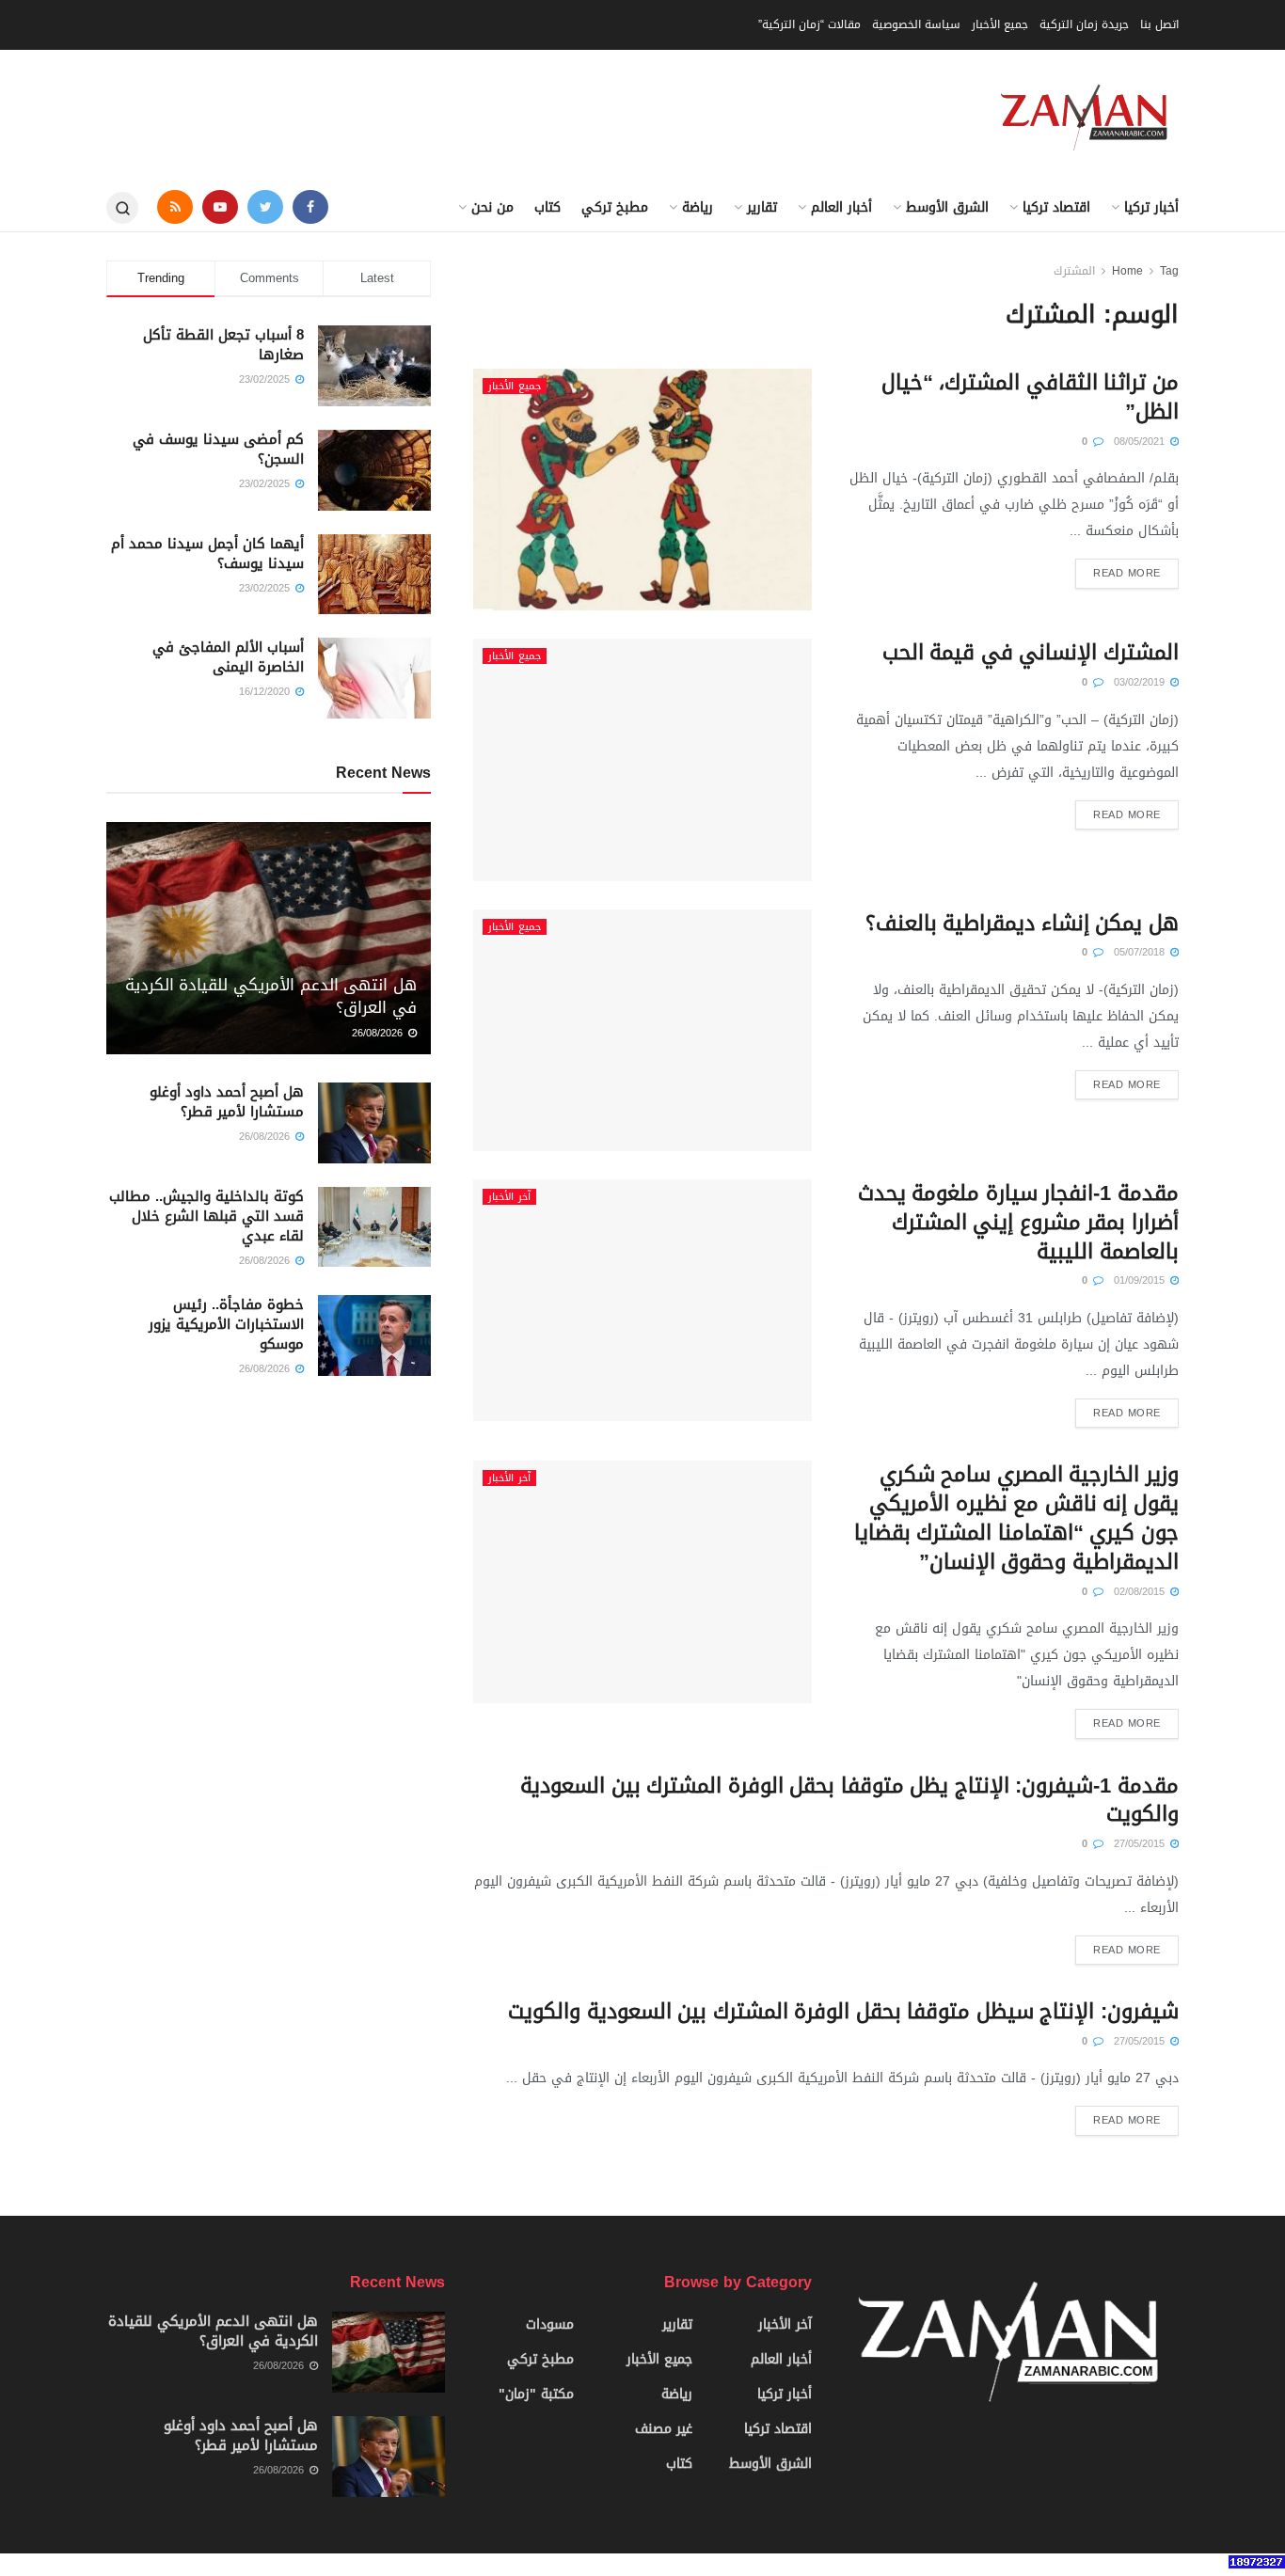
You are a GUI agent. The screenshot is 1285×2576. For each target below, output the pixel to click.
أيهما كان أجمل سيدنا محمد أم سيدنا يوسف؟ (207, 553)
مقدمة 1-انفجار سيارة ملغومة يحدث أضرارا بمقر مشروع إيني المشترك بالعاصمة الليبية (1018, 1223)
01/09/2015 (1141, 1280)
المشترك (1074, 271)
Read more (1127, 573)
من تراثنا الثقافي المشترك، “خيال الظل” (1030, 397)
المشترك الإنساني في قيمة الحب (1031, 653)
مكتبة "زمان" (536, 2394)
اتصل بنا (1159, 24)
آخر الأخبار (509, 1197)
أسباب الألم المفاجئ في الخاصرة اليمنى (228, 657)
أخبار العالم (841, 207)
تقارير (762, 207)
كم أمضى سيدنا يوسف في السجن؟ (218, 449)
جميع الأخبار (1000, 24)
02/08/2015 (1141, 1592)
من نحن (492, 207)
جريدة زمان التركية (1084, 24)
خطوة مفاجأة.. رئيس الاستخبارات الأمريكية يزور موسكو (226, 1324)
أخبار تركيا (1151, 207)
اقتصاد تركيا (1056, 207)
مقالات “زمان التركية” (809, 24)
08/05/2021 (1141, 442)
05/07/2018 (1141, 952)
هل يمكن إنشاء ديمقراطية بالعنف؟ (1022, 924)
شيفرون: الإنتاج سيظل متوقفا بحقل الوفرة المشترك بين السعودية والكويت (843, 2012)
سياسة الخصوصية (916, 24)
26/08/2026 (379, 1033)
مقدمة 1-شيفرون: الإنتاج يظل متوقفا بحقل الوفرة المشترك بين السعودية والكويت (849, 1801)
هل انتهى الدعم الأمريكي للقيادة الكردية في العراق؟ (271, 996)
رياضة (698, 207)
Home (1127, 271)
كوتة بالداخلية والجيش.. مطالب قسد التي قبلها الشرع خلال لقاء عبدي (206, 1216)
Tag (1169, 271)
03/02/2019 (1141, 682)
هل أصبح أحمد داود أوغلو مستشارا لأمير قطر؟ (227, 1102)
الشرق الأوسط (947, 207)
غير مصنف (664, 2429)
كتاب (547, 207)
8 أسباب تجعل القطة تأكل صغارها (223, 345)
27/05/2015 (1141, 1844)
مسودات (550, 2324)
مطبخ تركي (615, 207)
